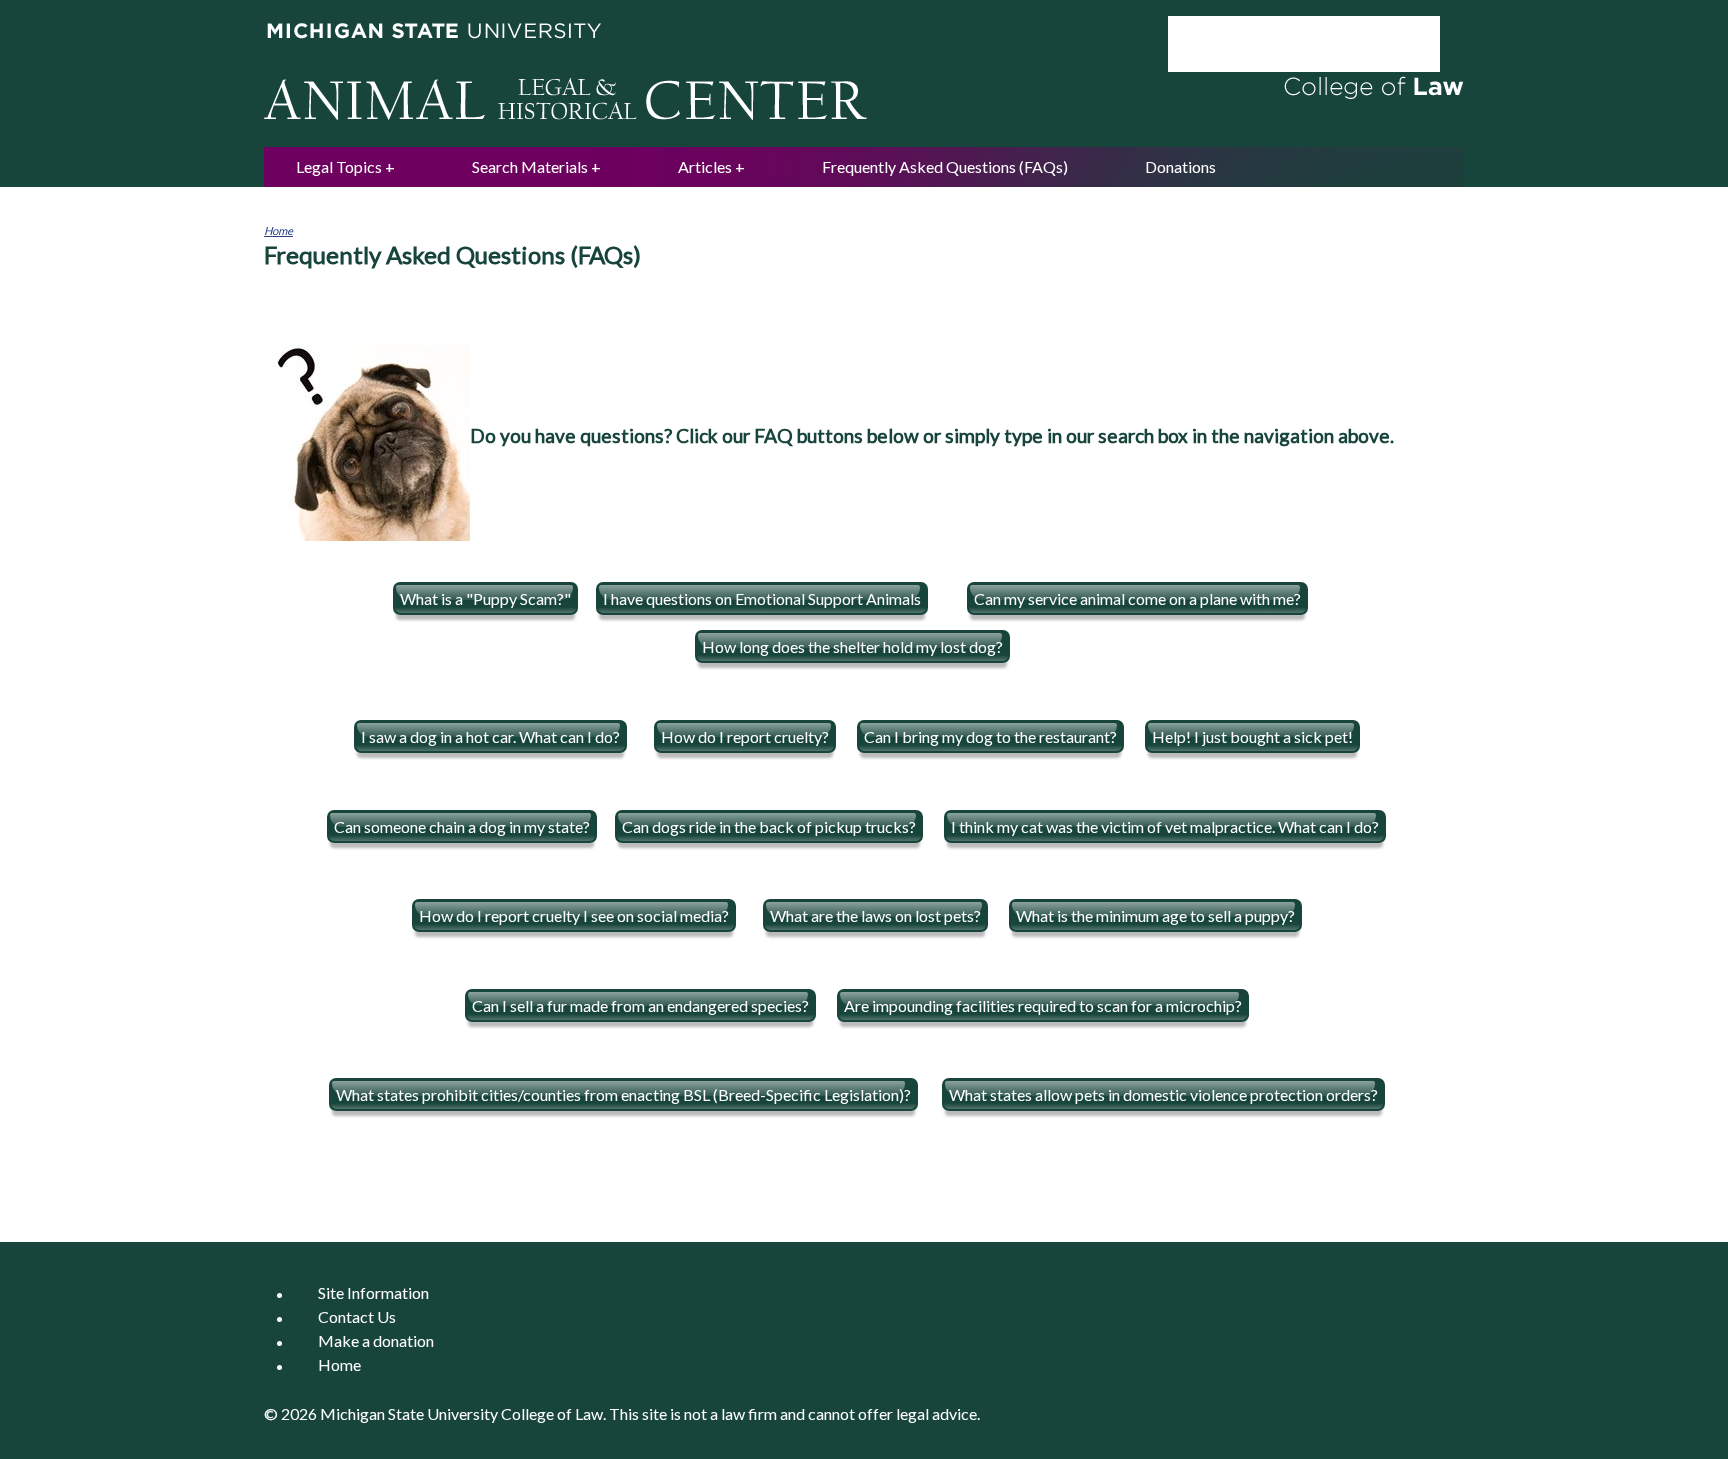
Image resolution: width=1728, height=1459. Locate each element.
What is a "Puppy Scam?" (485, 598)
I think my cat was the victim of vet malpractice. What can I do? (1165, 826)
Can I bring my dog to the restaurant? (990, 736)
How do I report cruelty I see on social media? (574, 915)
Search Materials (530, 166)
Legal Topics (339, 166)
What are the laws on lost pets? (875, 915)
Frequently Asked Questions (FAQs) (945, 166)
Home (278, 230)
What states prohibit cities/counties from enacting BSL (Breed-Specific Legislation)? (623, 1094)
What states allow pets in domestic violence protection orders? (1163, 1094)
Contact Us (357, 1317)
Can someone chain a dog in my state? (462, 826)
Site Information (373, 1293)
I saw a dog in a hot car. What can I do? (490, 736)
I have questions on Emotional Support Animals (762, 598)
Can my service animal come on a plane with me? (1137, 598)
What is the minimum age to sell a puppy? (1155, 915)
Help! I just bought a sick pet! (1252, 736)
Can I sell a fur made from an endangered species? (640, 1005)
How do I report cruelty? (745, 736)
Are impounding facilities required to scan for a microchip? (1043, 1005)
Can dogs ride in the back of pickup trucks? (769, 826)
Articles (705, 166)
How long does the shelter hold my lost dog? (852, 646)
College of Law (552, 1413)
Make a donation (376, 1341)
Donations (1180, 166)
